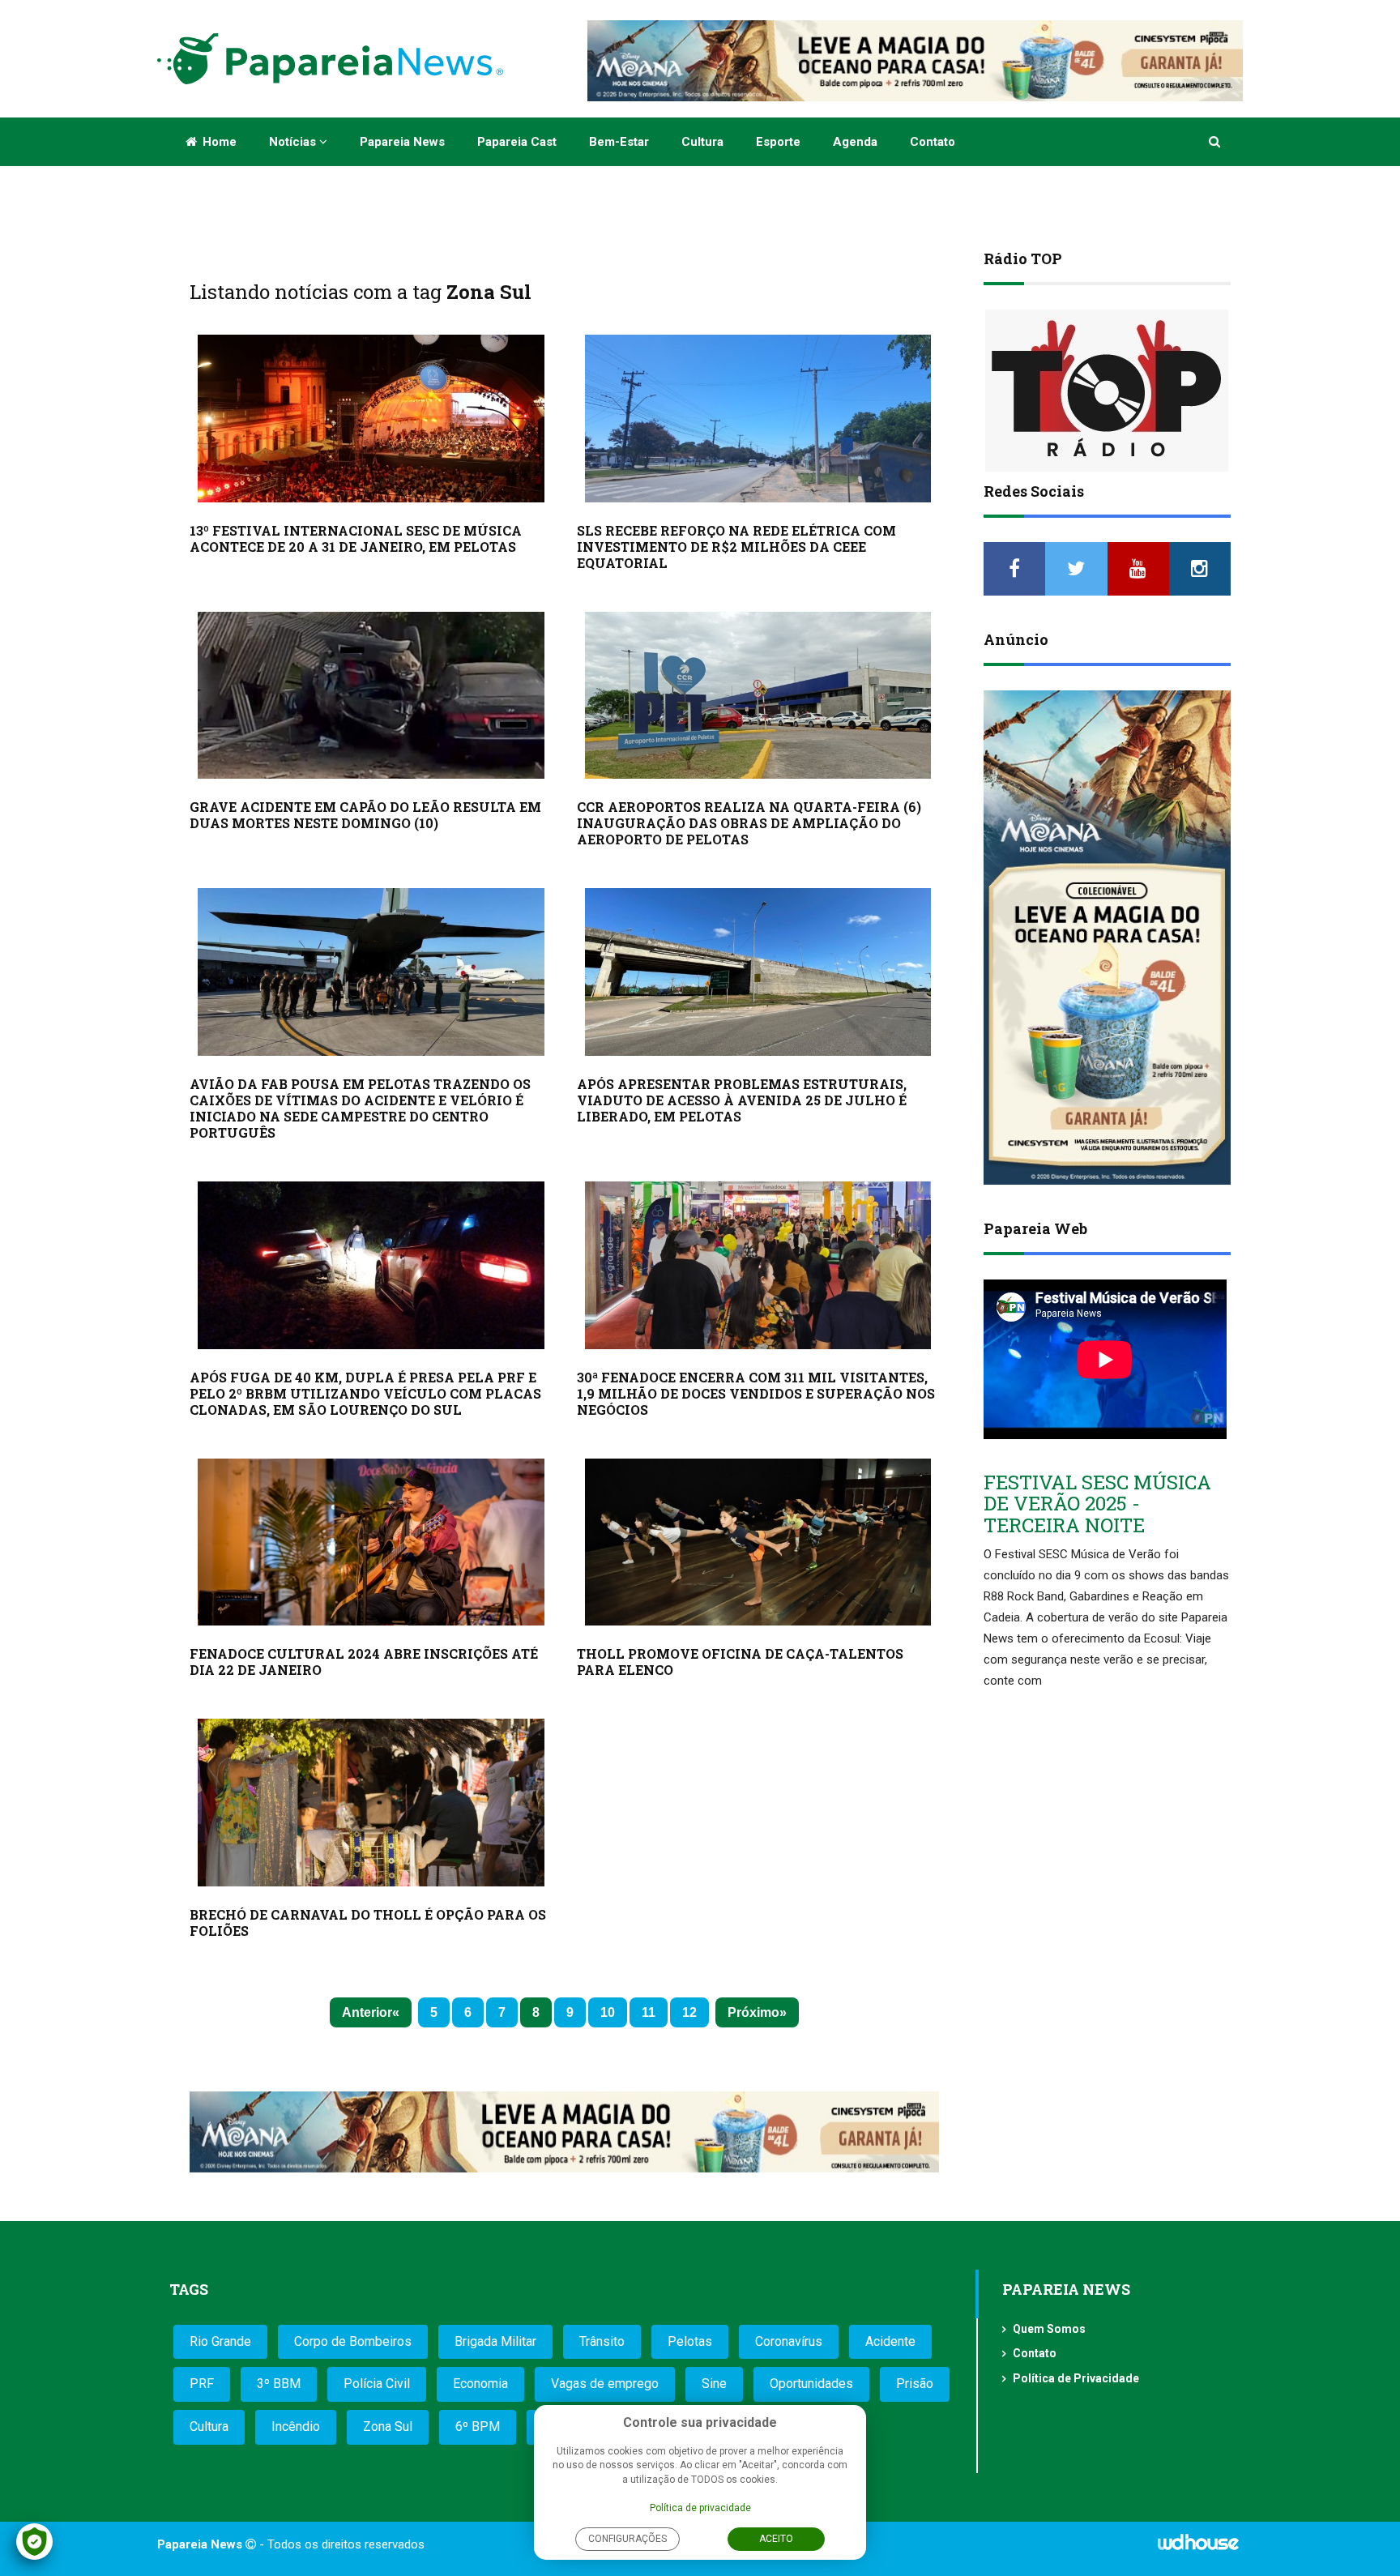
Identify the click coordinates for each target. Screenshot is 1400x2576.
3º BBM (279, 2384)
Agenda (855, 142)
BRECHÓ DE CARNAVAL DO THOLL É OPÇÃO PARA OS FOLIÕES (368, 1922)
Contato (933, 142)
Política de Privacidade (1076, 2378)
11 (649, 2012)
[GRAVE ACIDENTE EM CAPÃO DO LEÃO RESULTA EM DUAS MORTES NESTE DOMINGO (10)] (371, 696)
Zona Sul (388, 2426)
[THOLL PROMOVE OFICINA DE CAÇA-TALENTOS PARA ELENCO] (758, 1542)
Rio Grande (220, 2341)
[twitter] (1076, 569)
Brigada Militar (495, 2341)
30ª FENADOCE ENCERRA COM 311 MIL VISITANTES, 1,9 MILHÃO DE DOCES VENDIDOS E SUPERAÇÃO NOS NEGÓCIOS (756, 1393)
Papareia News (402, 142)
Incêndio (296, 2426)
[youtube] (1138, 569)
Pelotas (690, 2341)
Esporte (778, 142)
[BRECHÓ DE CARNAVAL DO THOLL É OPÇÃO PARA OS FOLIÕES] (371, 1803)
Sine (714, 2384)
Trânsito (602, 2341)
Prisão (915, 2384)
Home (218, 142)
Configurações (627, 2539)
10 (608, 2012)
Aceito (776, 2539)
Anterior (367, 2012)
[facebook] (1014, 569)
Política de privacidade (700, 2508)
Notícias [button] (294, 142)
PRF (202, 2384)
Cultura (702, 142)
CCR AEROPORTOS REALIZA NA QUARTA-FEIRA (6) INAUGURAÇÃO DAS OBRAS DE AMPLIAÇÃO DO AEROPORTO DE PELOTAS (749, 823)
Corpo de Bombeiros (353, 2341)
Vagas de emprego (605, 2384)
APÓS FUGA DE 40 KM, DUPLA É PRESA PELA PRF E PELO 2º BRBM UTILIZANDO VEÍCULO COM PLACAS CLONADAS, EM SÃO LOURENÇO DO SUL (365, 1393)
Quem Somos (1049, 2329)
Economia (480, 2384)
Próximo (753, 2012)
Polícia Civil (377, 2384)
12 (689, 2012)
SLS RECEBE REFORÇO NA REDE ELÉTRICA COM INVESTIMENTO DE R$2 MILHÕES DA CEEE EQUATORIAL (736, 547)
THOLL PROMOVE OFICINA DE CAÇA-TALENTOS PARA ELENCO (740, 1662)
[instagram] (1200, 569)
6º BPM (478, 2426)
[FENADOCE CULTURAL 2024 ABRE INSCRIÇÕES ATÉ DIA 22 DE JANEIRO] (371, 1542)
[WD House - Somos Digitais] (1198, 2548)
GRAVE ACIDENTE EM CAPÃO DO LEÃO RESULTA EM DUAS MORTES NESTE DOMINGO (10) (365, 815)
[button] (1216, 142)
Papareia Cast (517, 142)
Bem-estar (619, 142)
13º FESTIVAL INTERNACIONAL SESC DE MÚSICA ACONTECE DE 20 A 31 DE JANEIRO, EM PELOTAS (356, 538)
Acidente (890, 2341)
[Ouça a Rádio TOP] (1107, 391)
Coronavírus (789, 2341)
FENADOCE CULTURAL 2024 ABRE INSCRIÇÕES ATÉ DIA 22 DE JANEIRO (364, 1662)
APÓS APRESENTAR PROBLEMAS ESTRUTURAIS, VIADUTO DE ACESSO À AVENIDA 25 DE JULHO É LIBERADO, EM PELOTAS (742, 1100)
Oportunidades (811, 2384)
